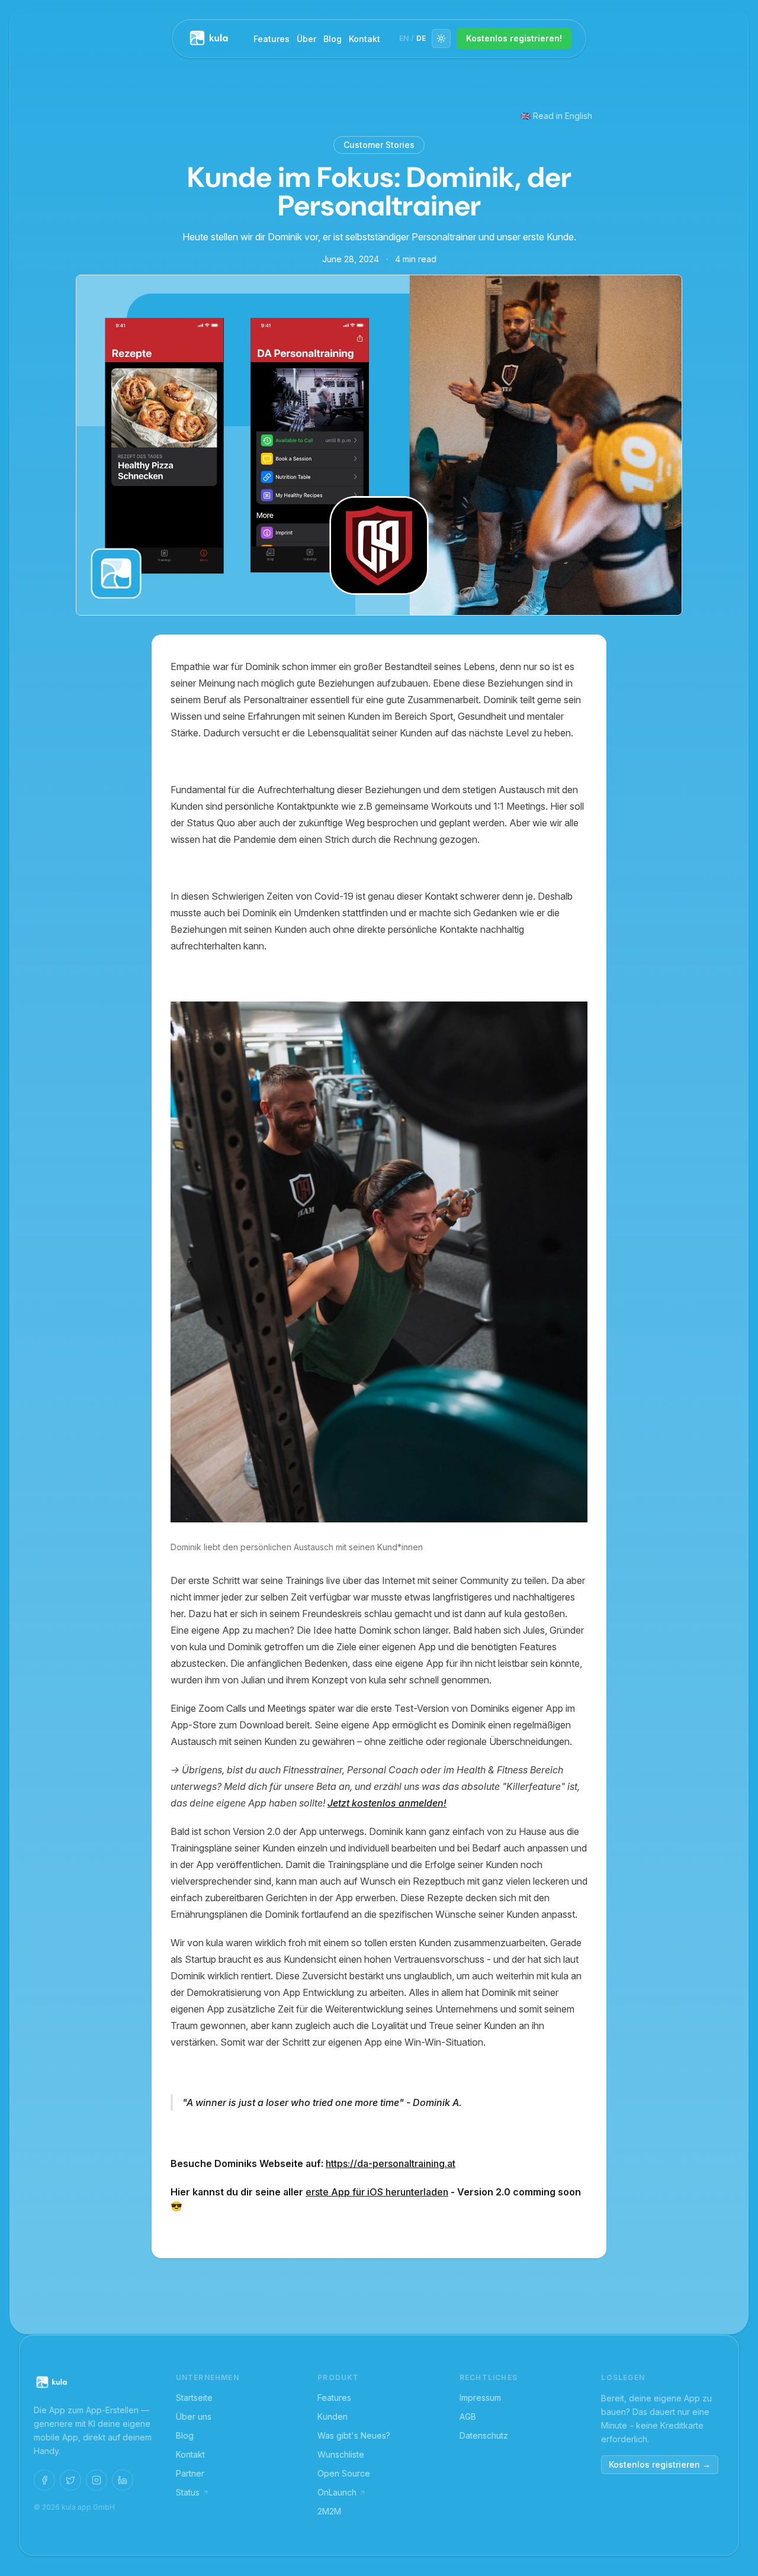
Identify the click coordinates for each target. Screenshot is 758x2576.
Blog (333, 39)
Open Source (344, 2473)
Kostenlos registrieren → (660, 2464)
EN (404, 38)
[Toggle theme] (441, 38)
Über (306, 39)
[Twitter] (70, 2480)
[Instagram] (97, 2480)
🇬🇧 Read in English (556, 116)
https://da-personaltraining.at (391, 2163)
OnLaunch (337, 2492)
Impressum (480, 2398)
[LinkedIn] (123, 2480)
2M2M (329, 2511)
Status (188, 2492)
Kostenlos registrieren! (514, 38)
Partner (190, 2473)
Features (272, 39)
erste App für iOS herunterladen (377, 2192)
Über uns (194, 2416)
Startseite (194, 2398)
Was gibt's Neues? (354, 2435)
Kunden (333, 2416)
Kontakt (364, 39)
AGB (468, 2416)
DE (421, 38)
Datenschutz (484, 2435)
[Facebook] (44, 2480)
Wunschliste (341, 2454)
